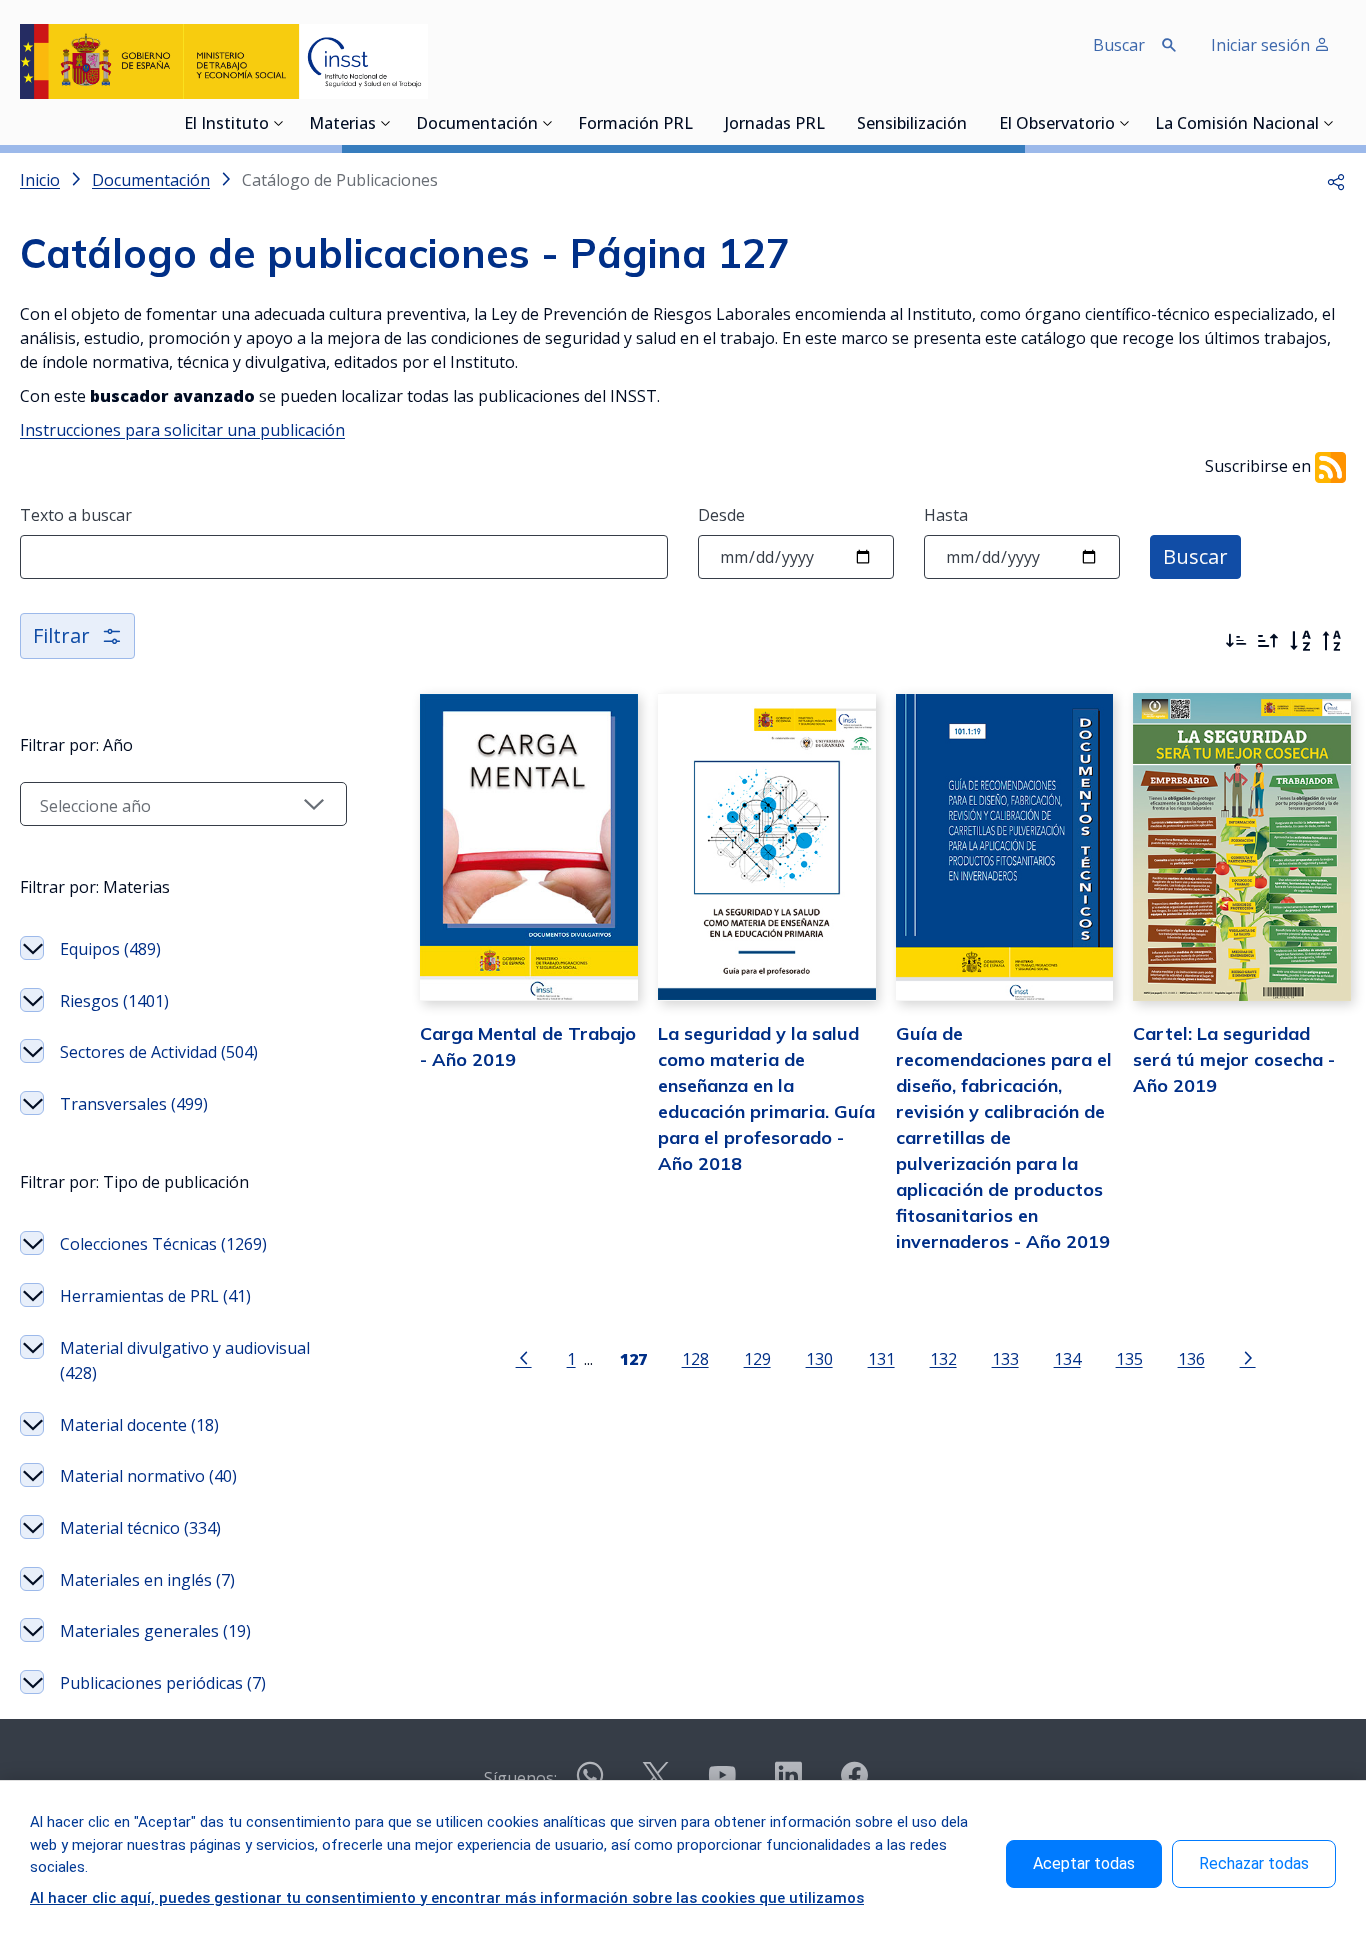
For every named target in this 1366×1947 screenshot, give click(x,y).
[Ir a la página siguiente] (1248, 1357)
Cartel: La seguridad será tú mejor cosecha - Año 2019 (1234, 1059)
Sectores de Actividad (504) (159, 1052)
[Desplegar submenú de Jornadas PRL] (831, 123)
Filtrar (61, 635)
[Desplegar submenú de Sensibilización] (973, 123)
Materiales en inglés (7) (147, 1580)
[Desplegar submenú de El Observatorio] (1125, 123)
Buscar (1195, 556)
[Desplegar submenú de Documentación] (548, 123)
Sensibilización (912, 125)
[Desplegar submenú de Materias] (386, 123)
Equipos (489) (110, 949)
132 (943, 1358)
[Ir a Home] (224, 61)
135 (1129, 1358)
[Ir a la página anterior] (524, 1357)
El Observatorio (1057, 125)
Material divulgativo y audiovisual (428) (185, 1361)
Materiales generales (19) (155, 1631)
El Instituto (226, 125)
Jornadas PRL (775, 125)
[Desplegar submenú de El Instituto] (279, 123)
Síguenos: (520, 1778)
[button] (1336, 180)
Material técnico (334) (140, 1528)
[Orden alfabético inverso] (1332, 641)
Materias (342, 125)
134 (1067, 1358)
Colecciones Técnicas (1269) (163, 1244)
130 (819, 1358)
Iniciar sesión (1262, 45)
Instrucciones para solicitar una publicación (182, 430)
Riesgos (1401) (114, 1001)
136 (1191, 1358)
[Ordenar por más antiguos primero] (1268, 641)
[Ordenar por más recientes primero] (1236, 641)
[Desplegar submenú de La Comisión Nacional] (1329, 123)
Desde (721, 515)
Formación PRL (635, 125)
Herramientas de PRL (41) (155, 1296)
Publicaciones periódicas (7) (163, 1683)
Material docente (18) (139, 1425)
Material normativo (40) (148, 1476)
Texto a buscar (76, 515)
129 (757, 1358)
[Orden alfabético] (1300, 641)
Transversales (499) (134, 1104)
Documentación (477, 125)
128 (695, 1358)
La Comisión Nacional (1237, 125)
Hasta (946, 515)
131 (881, 1358)
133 (1005, 1358)
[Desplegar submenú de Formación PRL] (699, 123)
